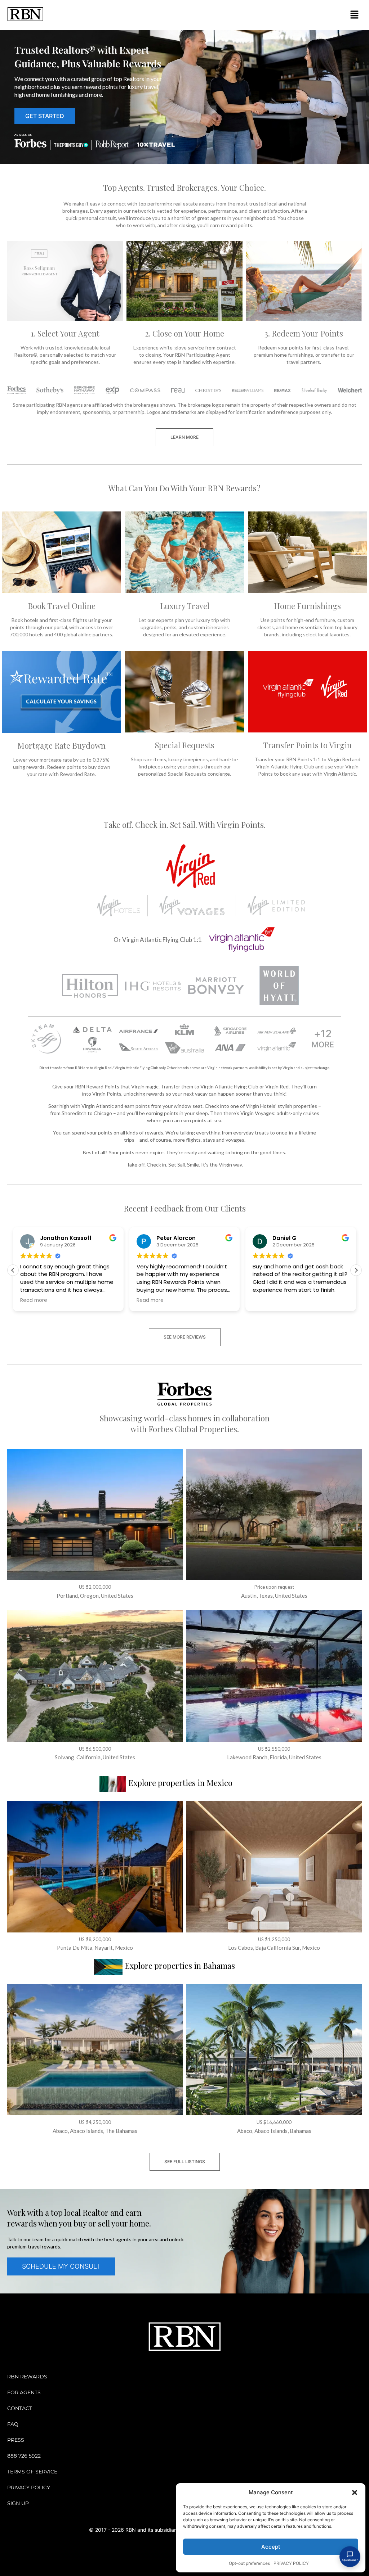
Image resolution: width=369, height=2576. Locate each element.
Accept (271, 2547)
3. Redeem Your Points (304, 333)
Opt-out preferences (249, 2563)
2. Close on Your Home (184, 333)
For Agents (24, 2392)
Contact (20, 2408)
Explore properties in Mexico (180, 1783)
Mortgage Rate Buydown (61, 745)
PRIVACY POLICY (291, 2563)
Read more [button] (34, 1300)
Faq (13, 2424)
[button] (355, 2492)
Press (16, 2440)
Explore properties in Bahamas (180, 1966)
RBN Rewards (27, 2377)
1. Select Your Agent (65, 333)
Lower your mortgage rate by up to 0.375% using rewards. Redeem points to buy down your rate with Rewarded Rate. (62, 767)
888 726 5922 (24, 2456)
